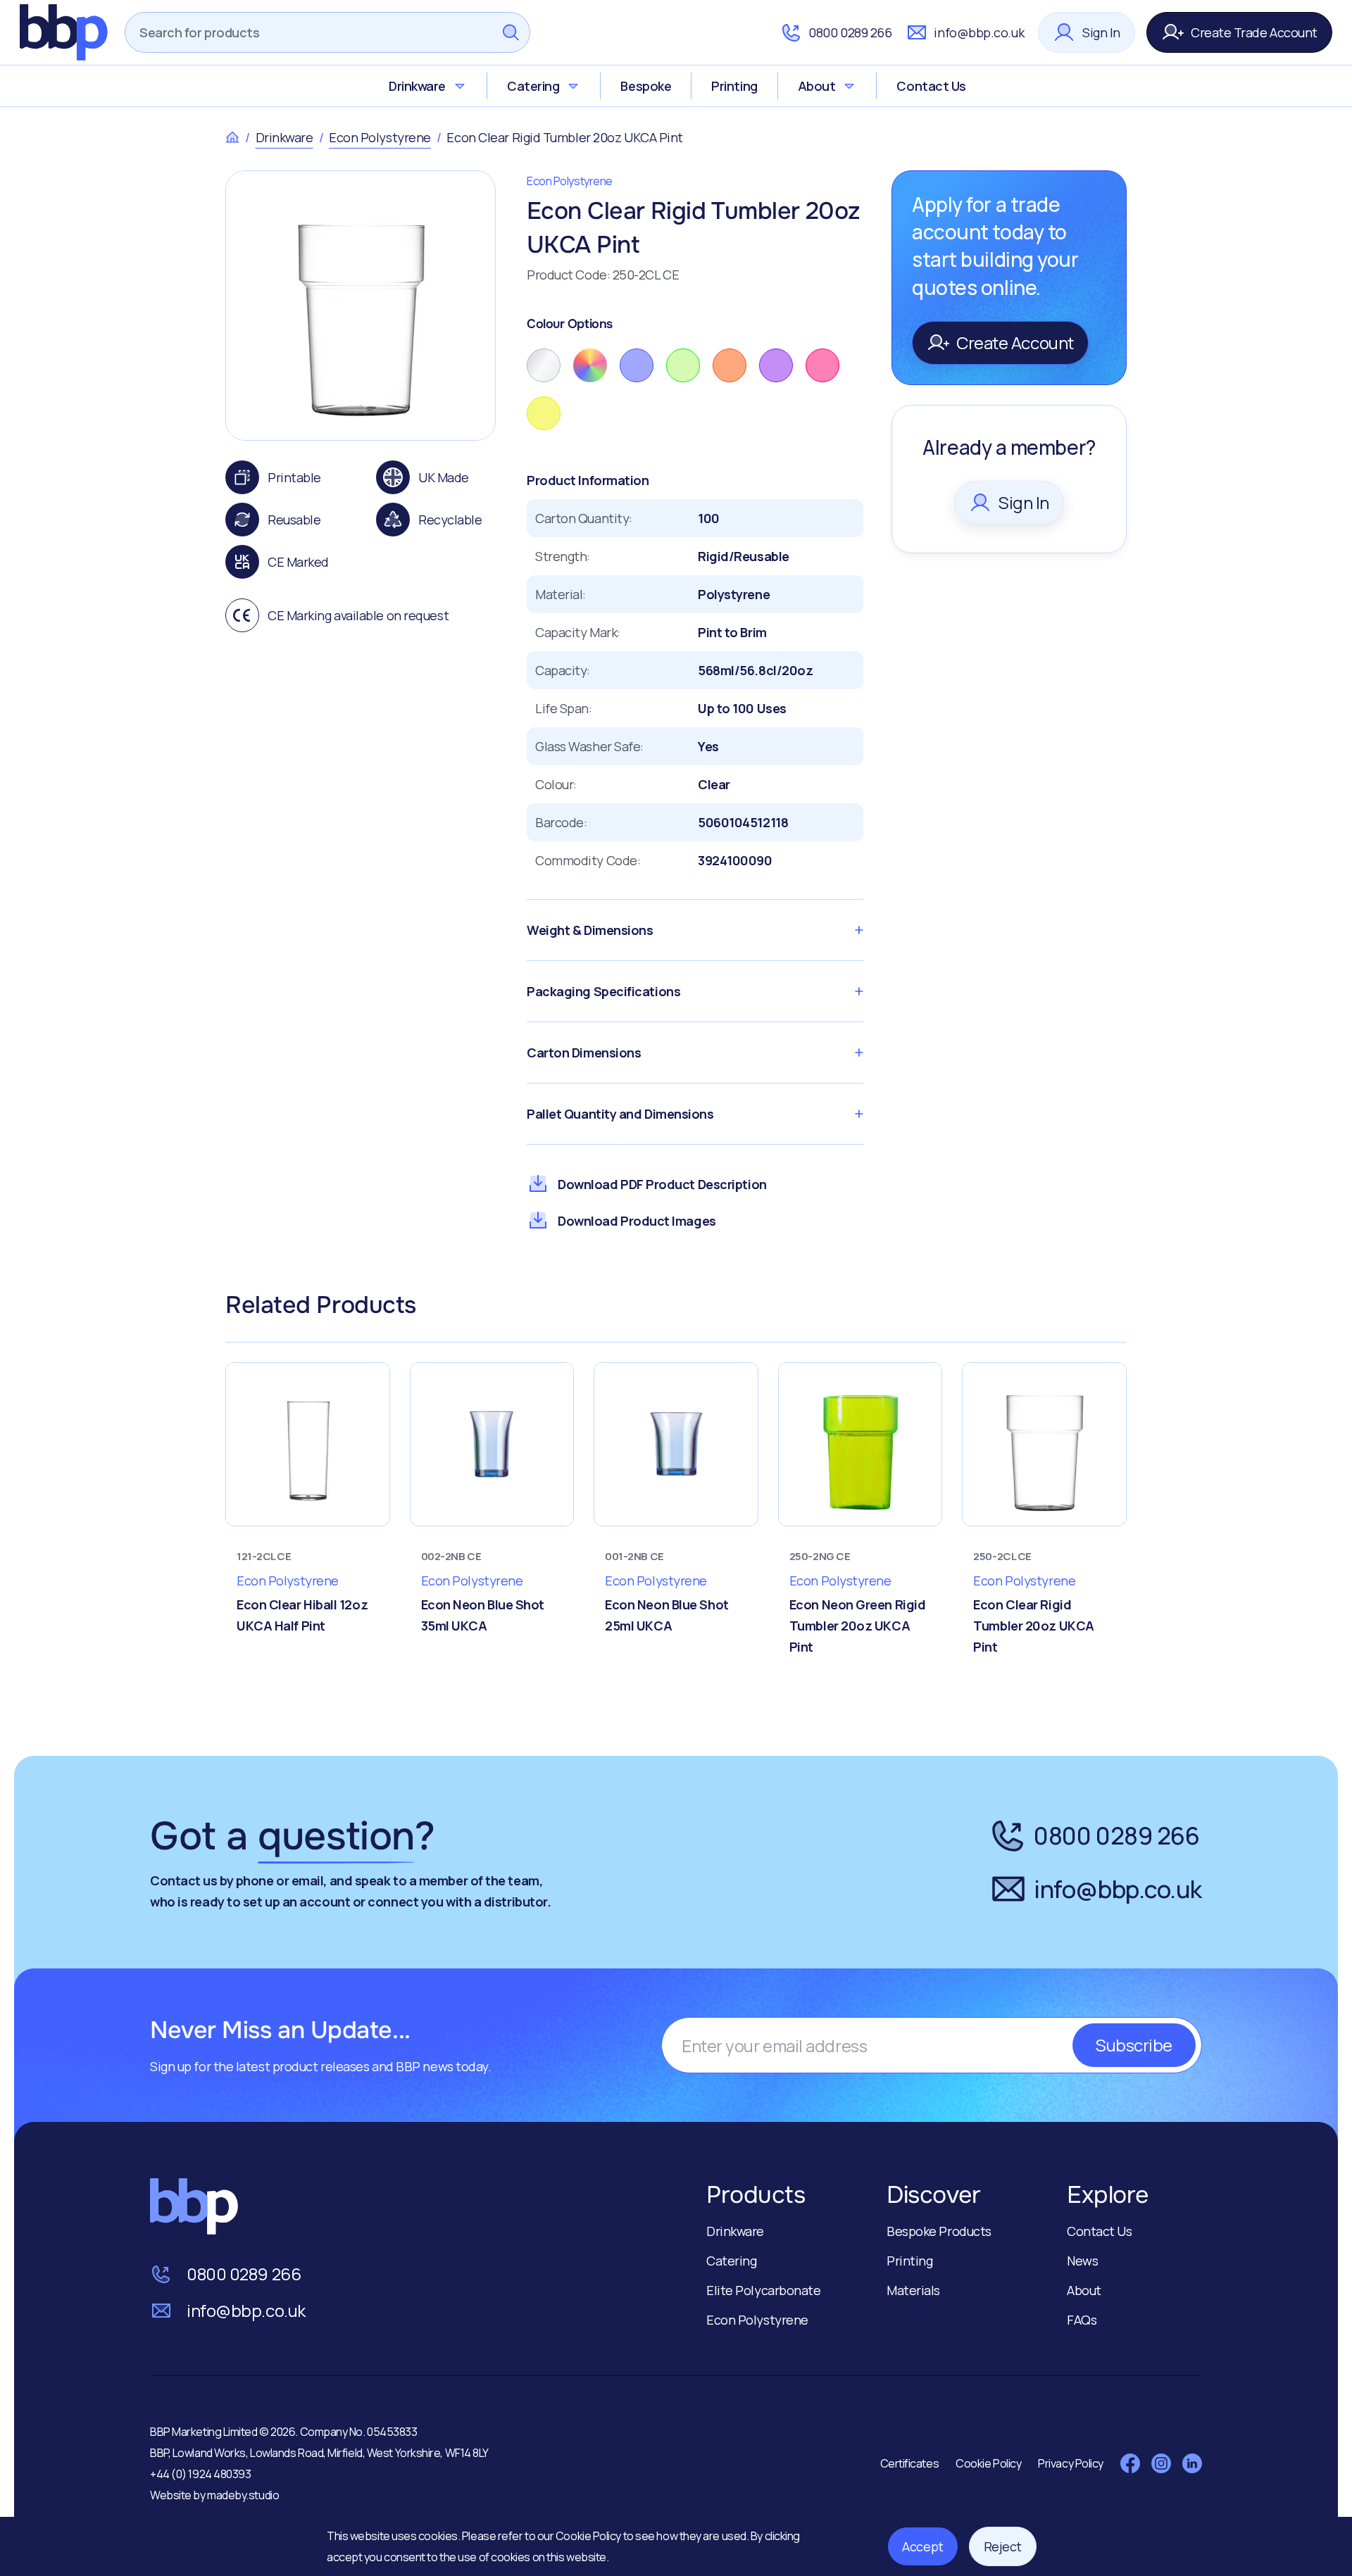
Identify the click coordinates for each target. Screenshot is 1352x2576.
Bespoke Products (939, 2231)
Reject (1003, 2546)
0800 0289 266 (850, 32)
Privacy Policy (1071, 2463)
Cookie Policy (589, 2536)
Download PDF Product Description (662, 1184)
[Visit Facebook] (1130, 2463)
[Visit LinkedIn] (1192, 2463)
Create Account (1015, 343)
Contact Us (931, 86)
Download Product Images (637, 1221)
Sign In (1101, 32)
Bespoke (646, 86)
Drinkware (417, 86)
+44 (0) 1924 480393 (200, 2474)
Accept (922, 2546)
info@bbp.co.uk (979, 32)
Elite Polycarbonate (763, 2290)
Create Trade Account (1254, 32)
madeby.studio (243, 2495)
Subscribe (1134, 2045)
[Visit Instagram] (1161, 2463)
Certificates (910, 2463)
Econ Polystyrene (380, 137)
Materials (913, 2290)
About (817, 86)
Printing (734, 86)
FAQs (1082, 2320)
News (1082, 2261)
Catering (533, 86)
